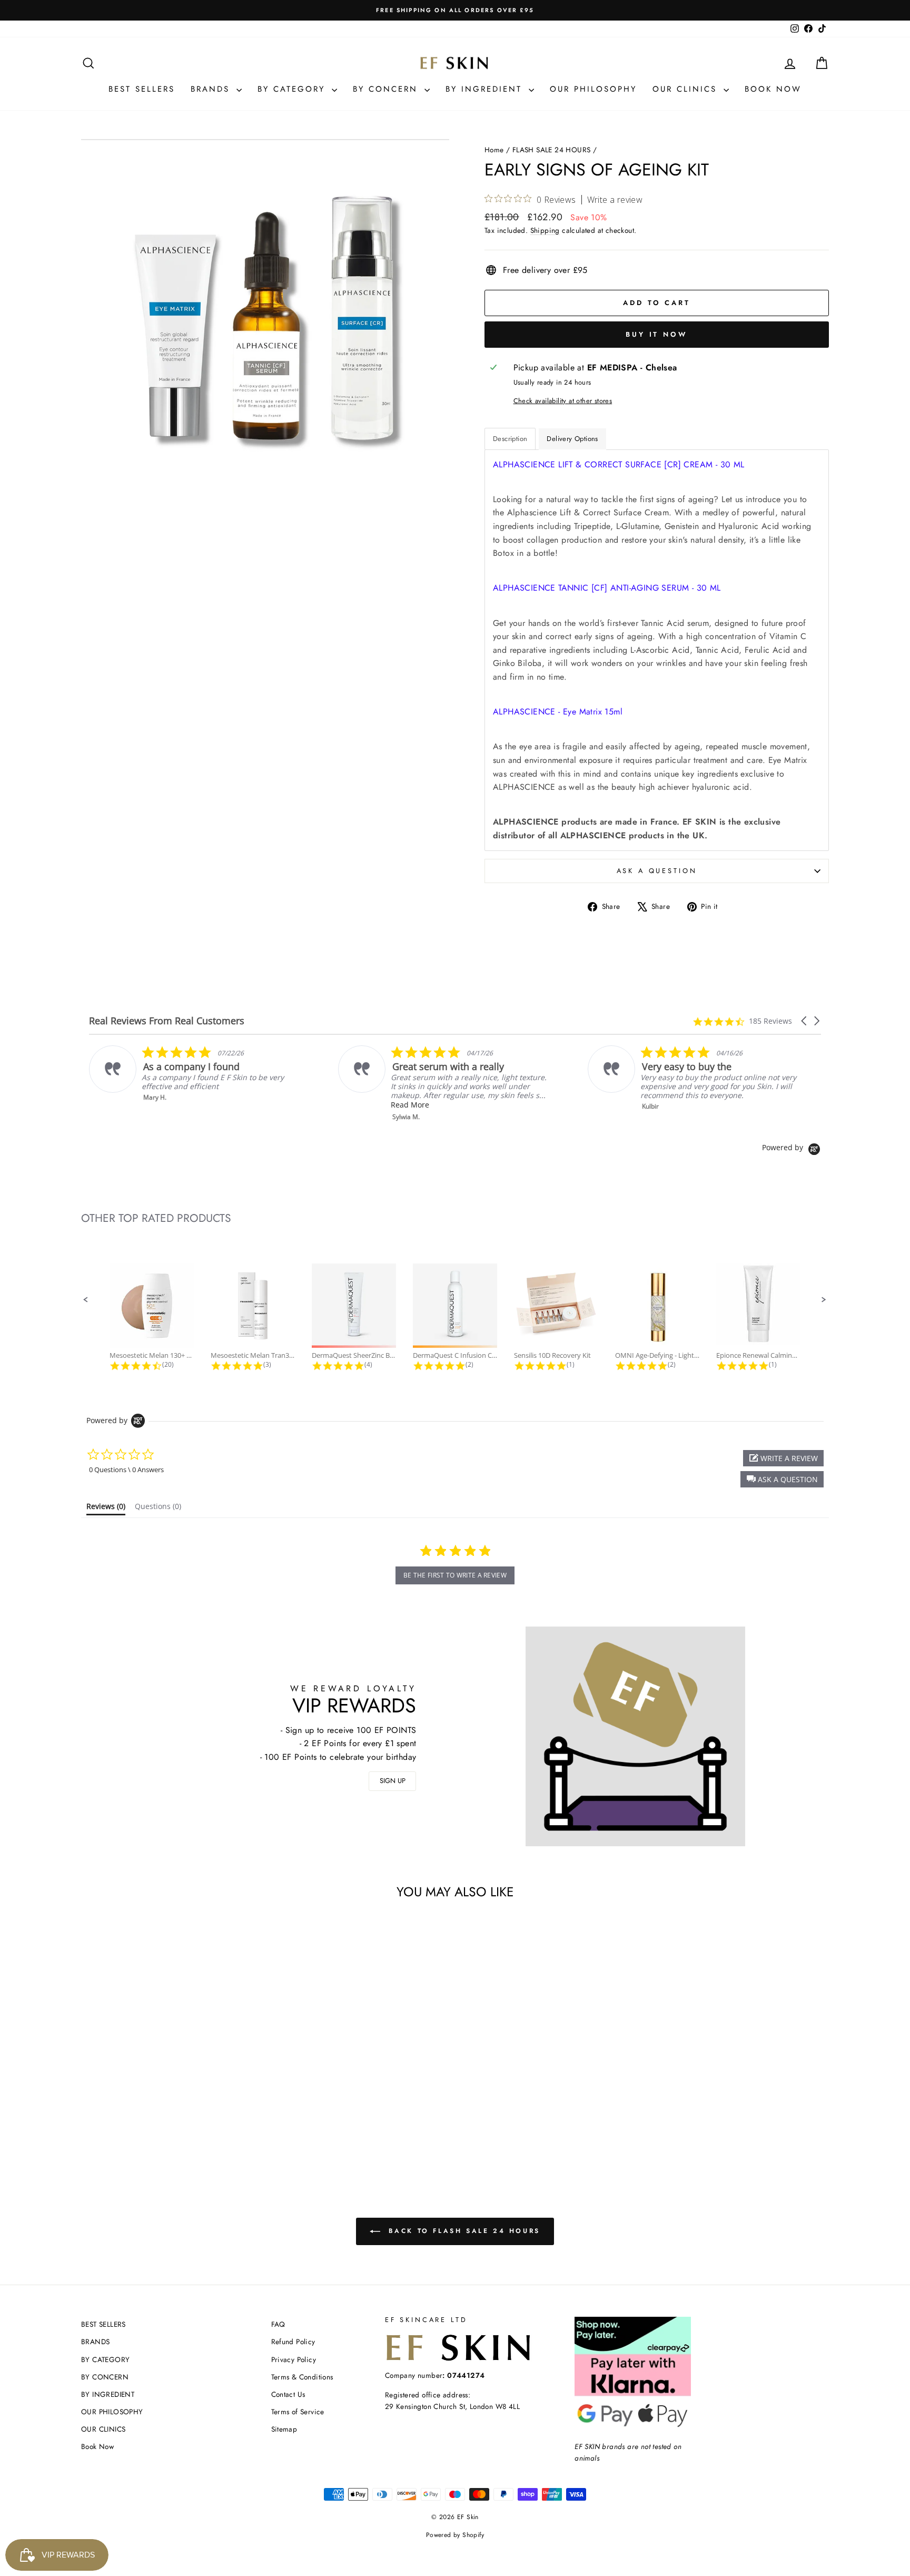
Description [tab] (510, 439)
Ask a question (657, 871)
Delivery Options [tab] (572, 439)
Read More (202, 1105)
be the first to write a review (455, 1575)
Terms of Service (298, 2412)
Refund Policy (293, 2342)
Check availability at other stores (563, 401)
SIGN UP (393, 1781)
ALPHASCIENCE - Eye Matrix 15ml (558, 712)
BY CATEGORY (293, 89)
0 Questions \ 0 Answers (126, 1470)
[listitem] (236, 1083)
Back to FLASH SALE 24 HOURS (462, 2231)
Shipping (545, 230)
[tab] (106, 1509)
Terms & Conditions (302, 2377)
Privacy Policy (294, 2359)
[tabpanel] (657, 650)
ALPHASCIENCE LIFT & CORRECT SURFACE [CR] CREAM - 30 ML (619, 464)
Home (494, 150)
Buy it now (657, 334)
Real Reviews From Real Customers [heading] (167, 1021)
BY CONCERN (387, 89)
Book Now (773, 89)
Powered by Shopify (455, 2535)
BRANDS (212, 89)
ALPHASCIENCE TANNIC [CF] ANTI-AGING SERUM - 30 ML (607, 588)
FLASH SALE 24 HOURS (552, 150)
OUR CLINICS (687, 89)
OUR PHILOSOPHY (593, 89)
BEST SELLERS (142, 89)
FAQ (278, 2324)
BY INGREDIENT (486, 89)
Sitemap (284, 2429)
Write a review (615, 200)
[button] (805, 1021)
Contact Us (288, 2394)
